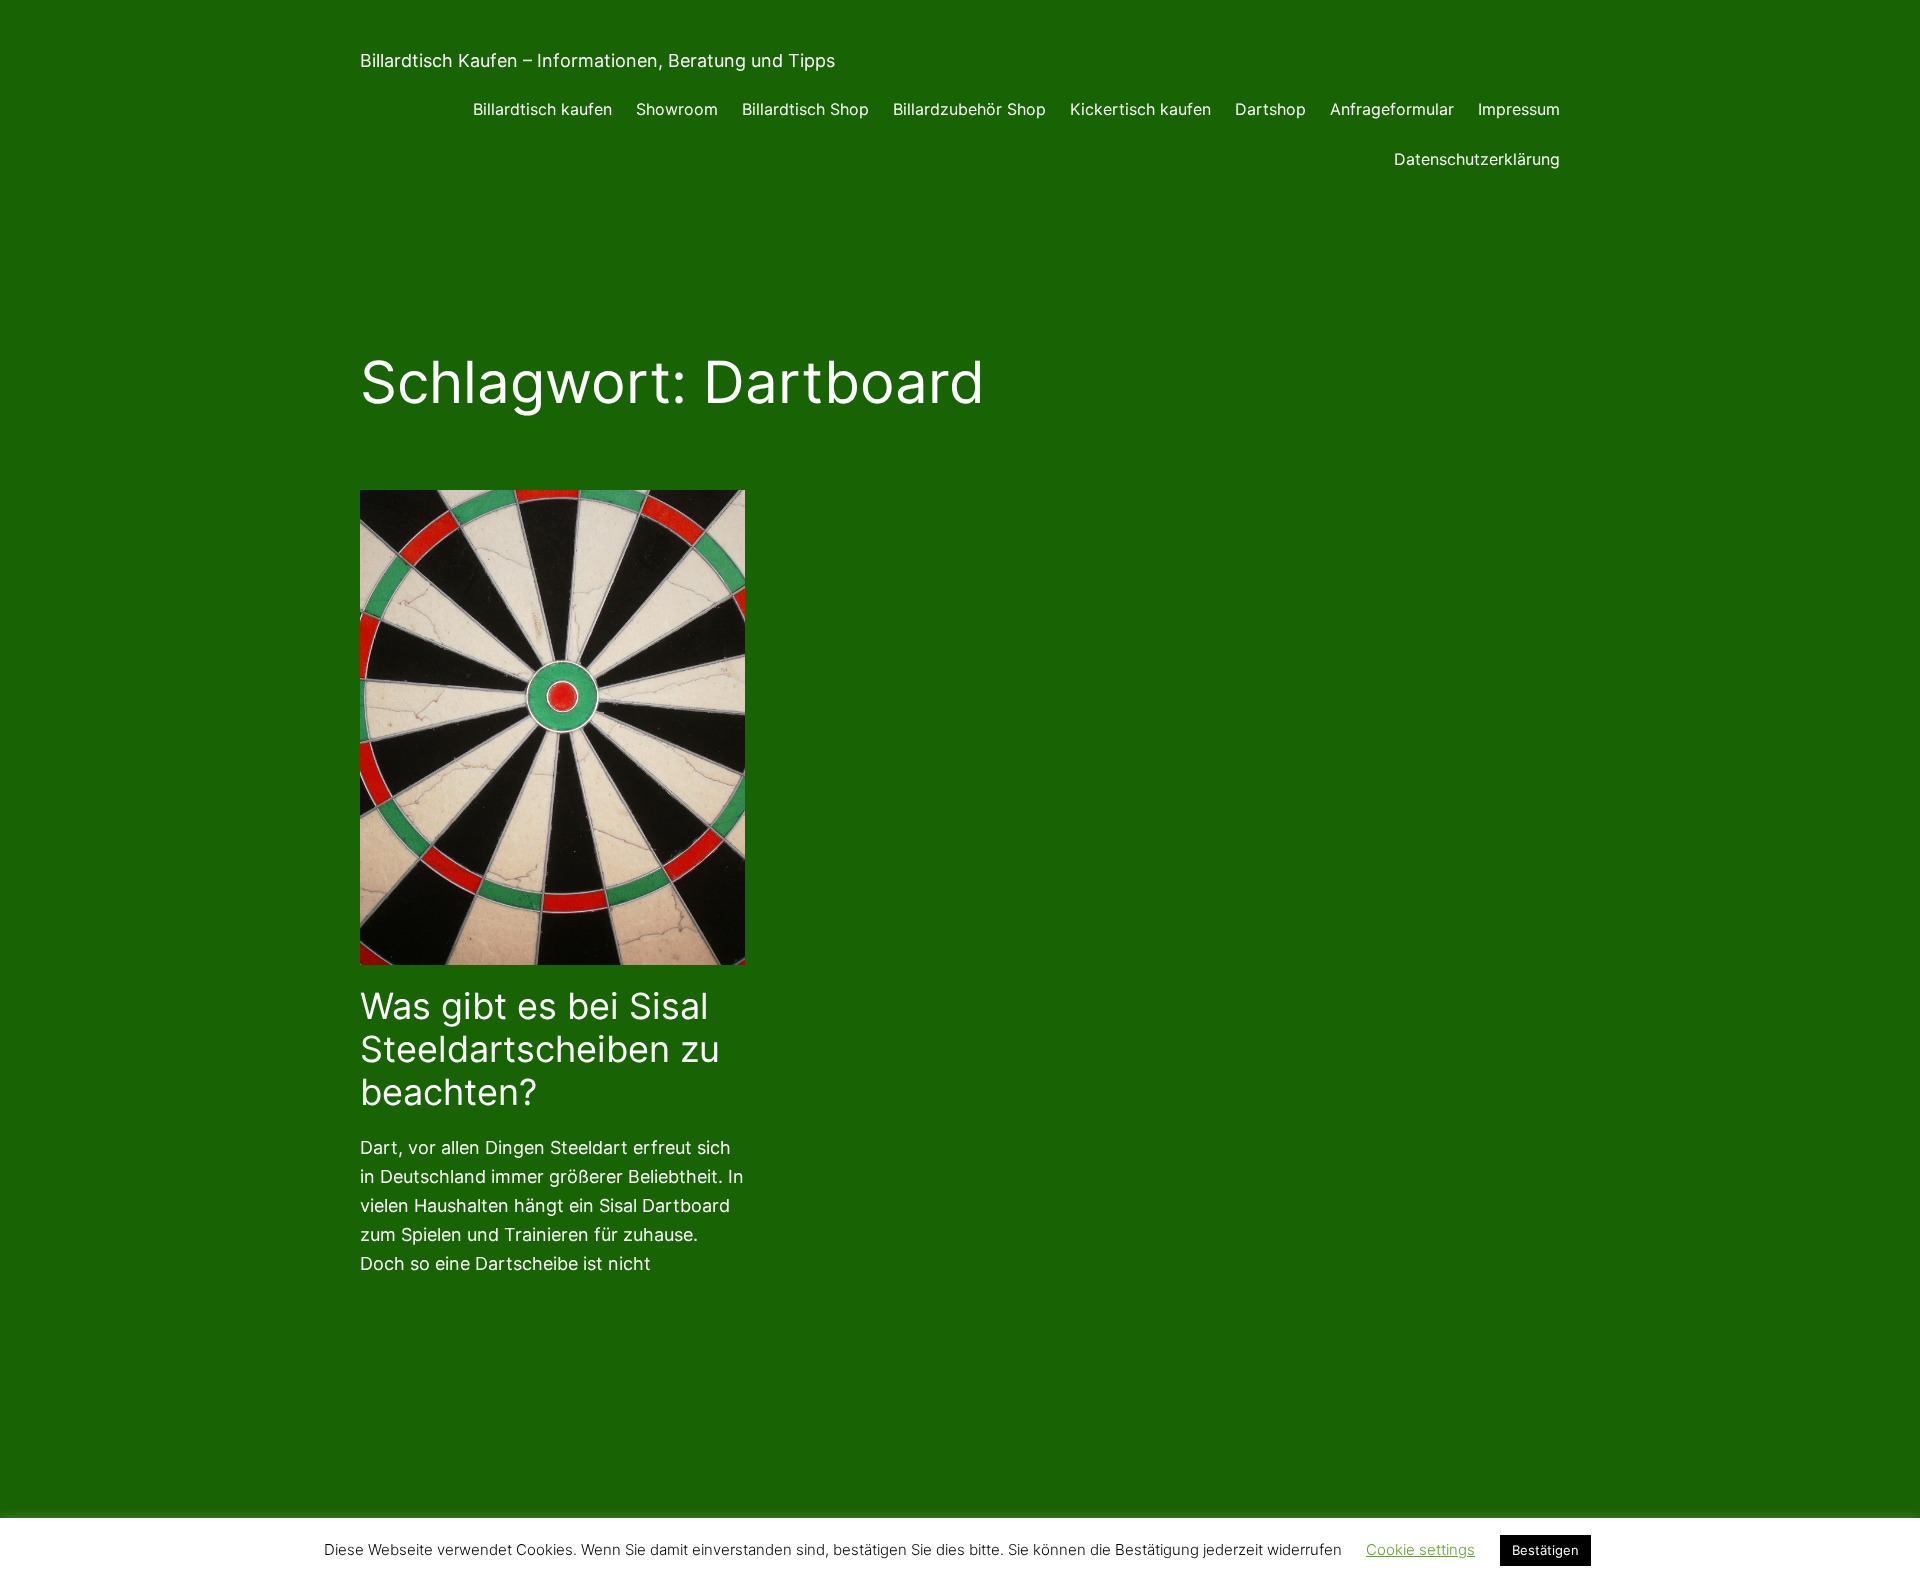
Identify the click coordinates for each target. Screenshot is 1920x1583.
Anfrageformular (1392, 109)
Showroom (677, 109)
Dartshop (1270, 109)
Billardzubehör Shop (969, 109)
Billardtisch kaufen (542, 109)
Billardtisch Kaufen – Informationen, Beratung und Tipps (597, 60)
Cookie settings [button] (1420, 1549)
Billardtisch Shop (805, 109)
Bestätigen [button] (1545, 1550)
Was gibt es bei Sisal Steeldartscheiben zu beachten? (540, 1049)
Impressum (1519, 109)
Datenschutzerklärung (1477, 159)
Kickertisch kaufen (1140, 109)
